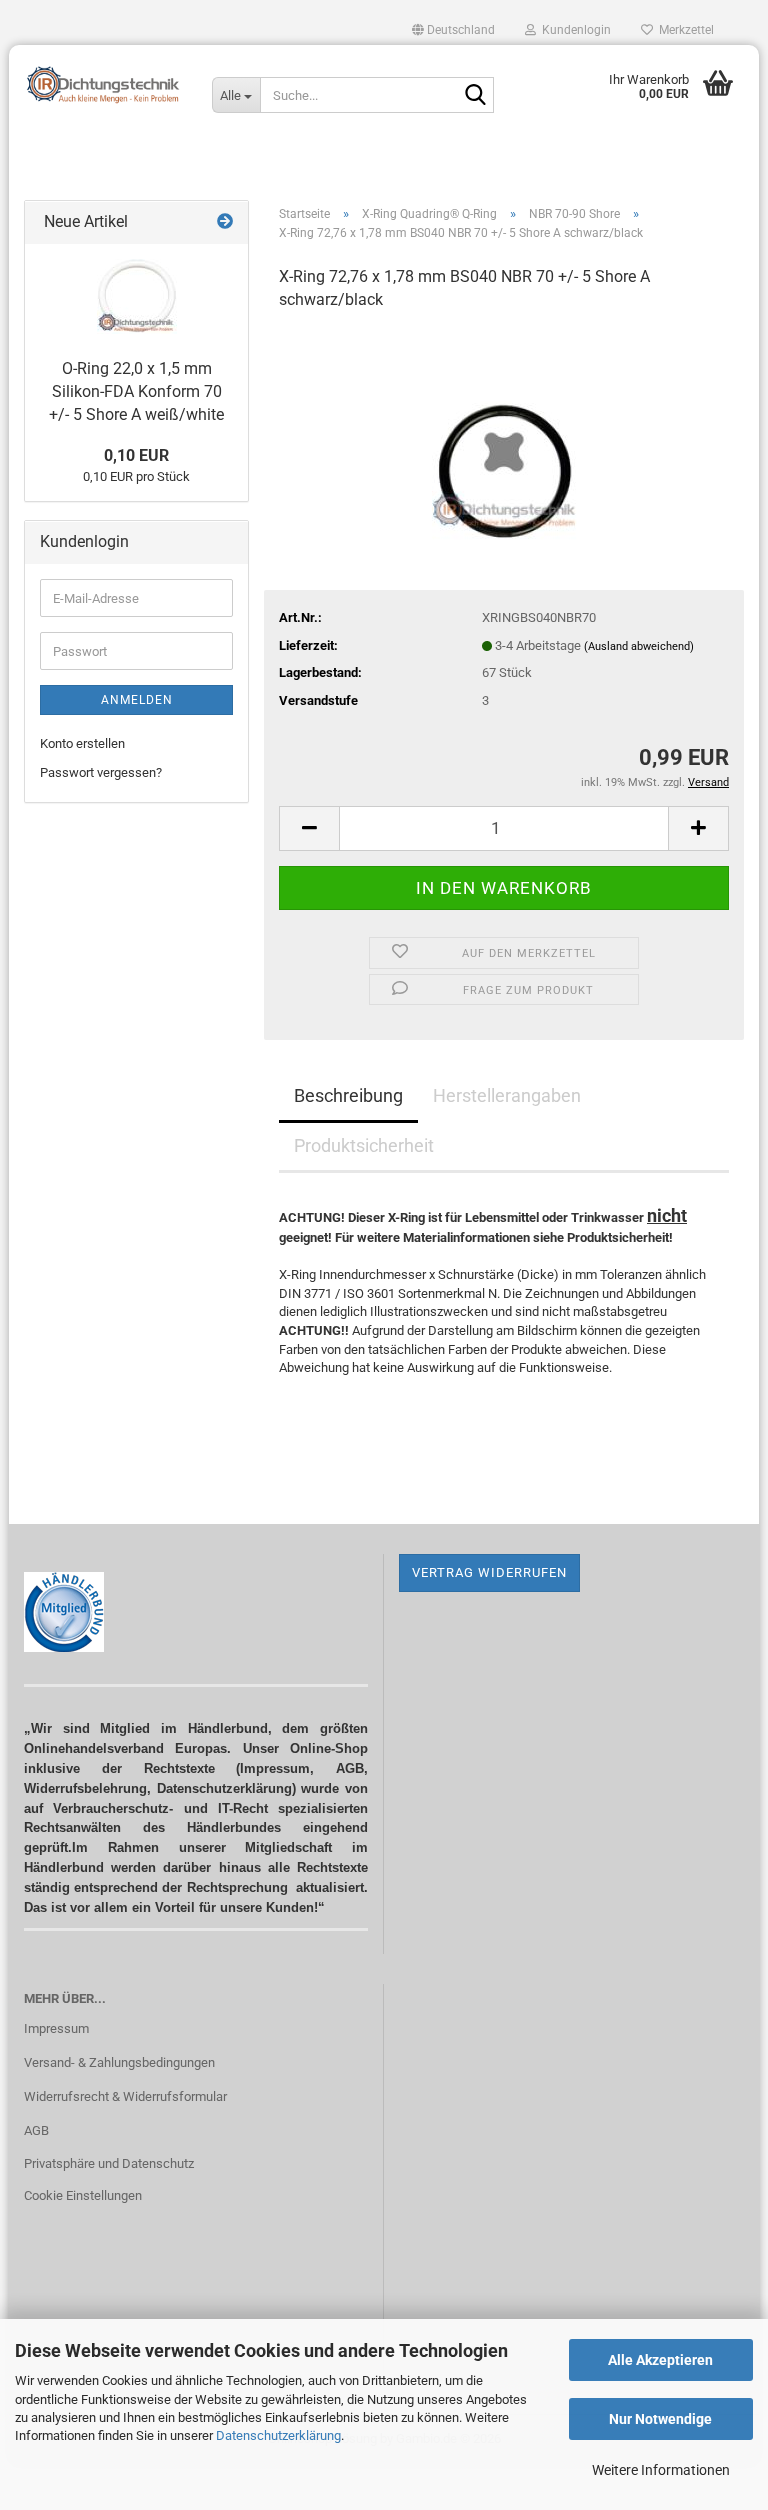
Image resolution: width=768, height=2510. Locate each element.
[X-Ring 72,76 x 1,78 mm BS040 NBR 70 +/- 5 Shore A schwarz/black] (504, 436)
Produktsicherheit (364, 1145)
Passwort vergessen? (101, 772)
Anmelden (137, 700)
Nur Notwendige (660, 2419)
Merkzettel (683, 30)
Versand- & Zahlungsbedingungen (119, 2062)
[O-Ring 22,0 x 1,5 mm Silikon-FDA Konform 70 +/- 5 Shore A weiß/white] (137, 296)
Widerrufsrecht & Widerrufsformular (125, 2096)
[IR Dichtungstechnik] (103, 85)
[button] (453, 30)
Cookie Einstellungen (83, 2195)
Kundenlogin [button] (573, 30)
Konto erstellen (82, 743)
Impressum (56, 2028)
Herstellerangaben (507, 1095)
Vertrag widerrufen (489, 1572)
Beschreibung (348, 1095)
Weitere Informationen (661, 2470)
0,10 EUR (136, 455)
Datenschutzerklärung (278, 2435)
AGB (36, 2130)
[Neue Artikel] (225, 222)
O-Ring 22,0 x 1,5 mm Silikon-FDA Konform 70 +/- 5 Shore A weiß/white (136, 391)
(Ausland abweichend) (639, 646)
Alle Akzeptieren (660, 2360)
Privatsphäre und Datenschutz (109, 2163)
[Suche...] (475, 96)
